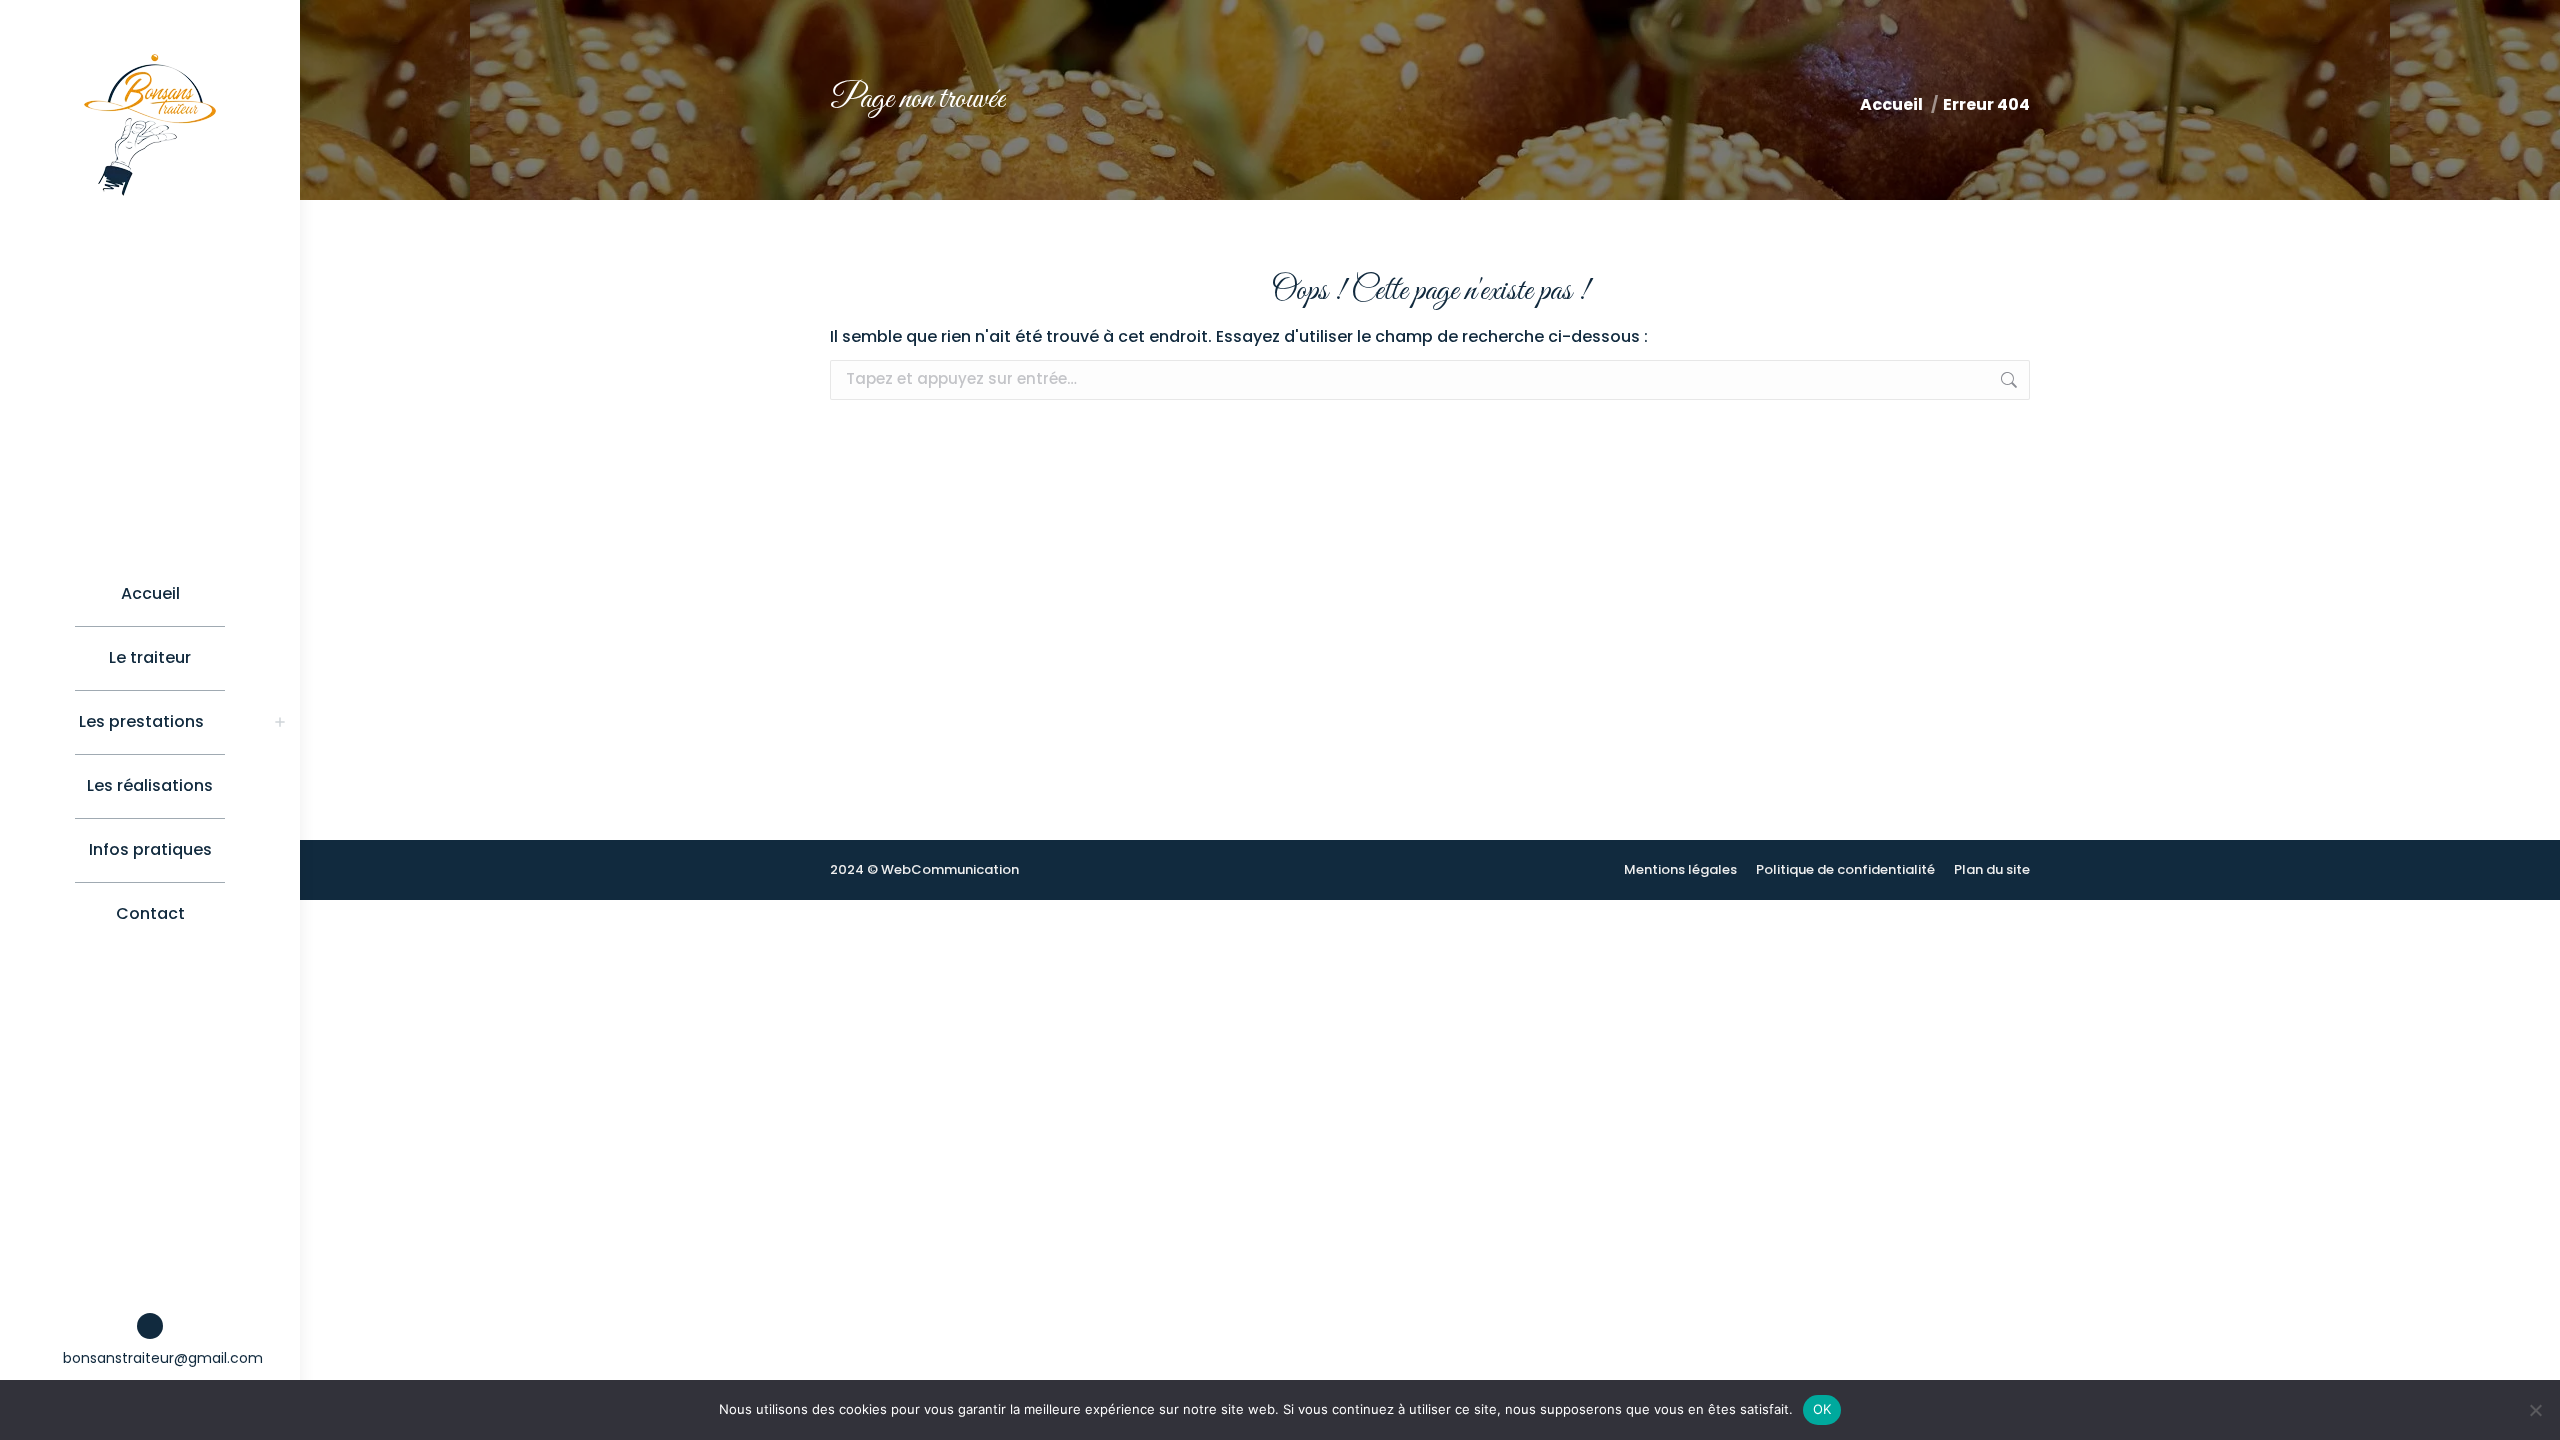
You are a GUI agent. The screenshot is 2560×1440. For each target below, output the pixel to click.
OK (1822, 1409)
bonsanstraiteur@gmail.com (163, 1358)
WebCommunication (950, 869)
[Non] (2535, 1410)
